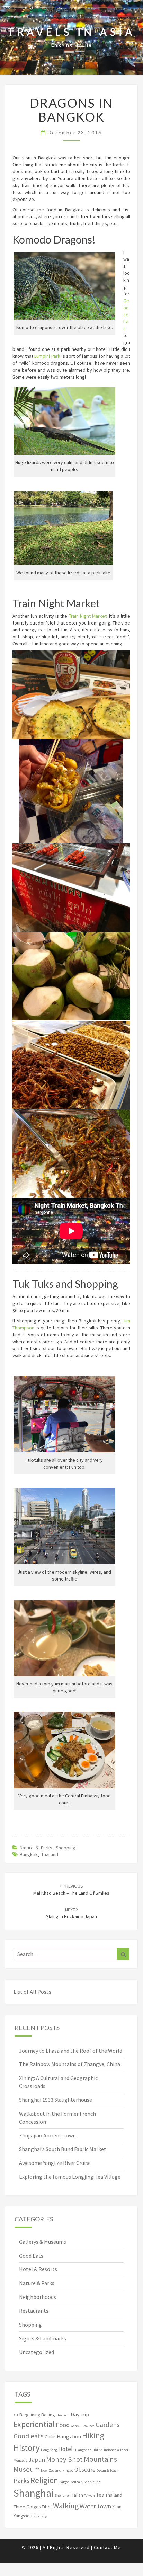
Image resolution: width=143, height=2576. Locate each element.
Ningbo (68, 2471)
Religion (44, 2480)
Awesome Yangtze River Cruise (55, 2163)
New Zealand (51, 2471)
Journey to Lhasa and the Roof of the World (71, 2051)
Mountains (100, 2459)
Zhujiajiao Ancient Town (47, 2135)
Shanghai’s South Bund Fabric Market (63, 2149)
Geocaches (126, 315)
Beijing (48, 2415)
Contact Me (107, 2547)
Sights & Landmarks (43, 2338)
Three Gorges (27, 2507)
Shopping (66, 1848)
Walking (66, 2506)
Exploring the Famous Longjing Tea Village (70, 2177)
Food (63, 2425)
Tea (100, 2495)
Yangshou (23, 2516)
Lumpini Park (47, 356)
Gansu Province (83, 2426)
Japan (37, 2459)
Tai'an (77, 2495)
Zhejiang (40, 2516)
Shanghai (34, 2493)
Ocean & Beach (108, 2471)
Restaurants (34, 2311)
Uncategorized (37, 2352)
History (27, 2448)
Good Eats (31, 2256)
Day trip (80, 2414)
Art (16, 2415)
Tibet (47, 2507)
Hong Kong (49, 2450)
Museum (27, 2469)
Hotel (65, 2449)
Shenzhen (63, 2495)
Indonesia (111, 2450)
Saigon (64, 2482)
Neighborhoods (38, 2297)
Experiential (34, 2424)
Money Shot (64, 2459)
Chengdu (63, 2415)
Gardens (108, 2425)
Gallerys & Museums (43, 2242)
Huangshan (83, 2450)
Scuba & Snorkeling (86, 2482)
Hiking (93, 2436)
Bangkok (29, 1854)
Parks (21, 2481)
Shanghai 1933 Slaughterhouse (56, 2100)
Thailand (50, 1854)
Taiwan (90, 2495)
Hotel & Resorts (38, 2269)
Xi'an (117, 2507)
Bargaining (30, 2415)
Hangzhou (69, 2437)
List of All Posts (32, 1992)
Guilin (50, 2437)
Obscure (85, 2470)
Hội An (98, 2450)
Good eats (29, 2436)
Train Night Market (88, 616)
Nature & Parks (36, 1848)
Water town (95, 2506)
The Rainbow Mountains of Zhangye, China (70, 2064)
